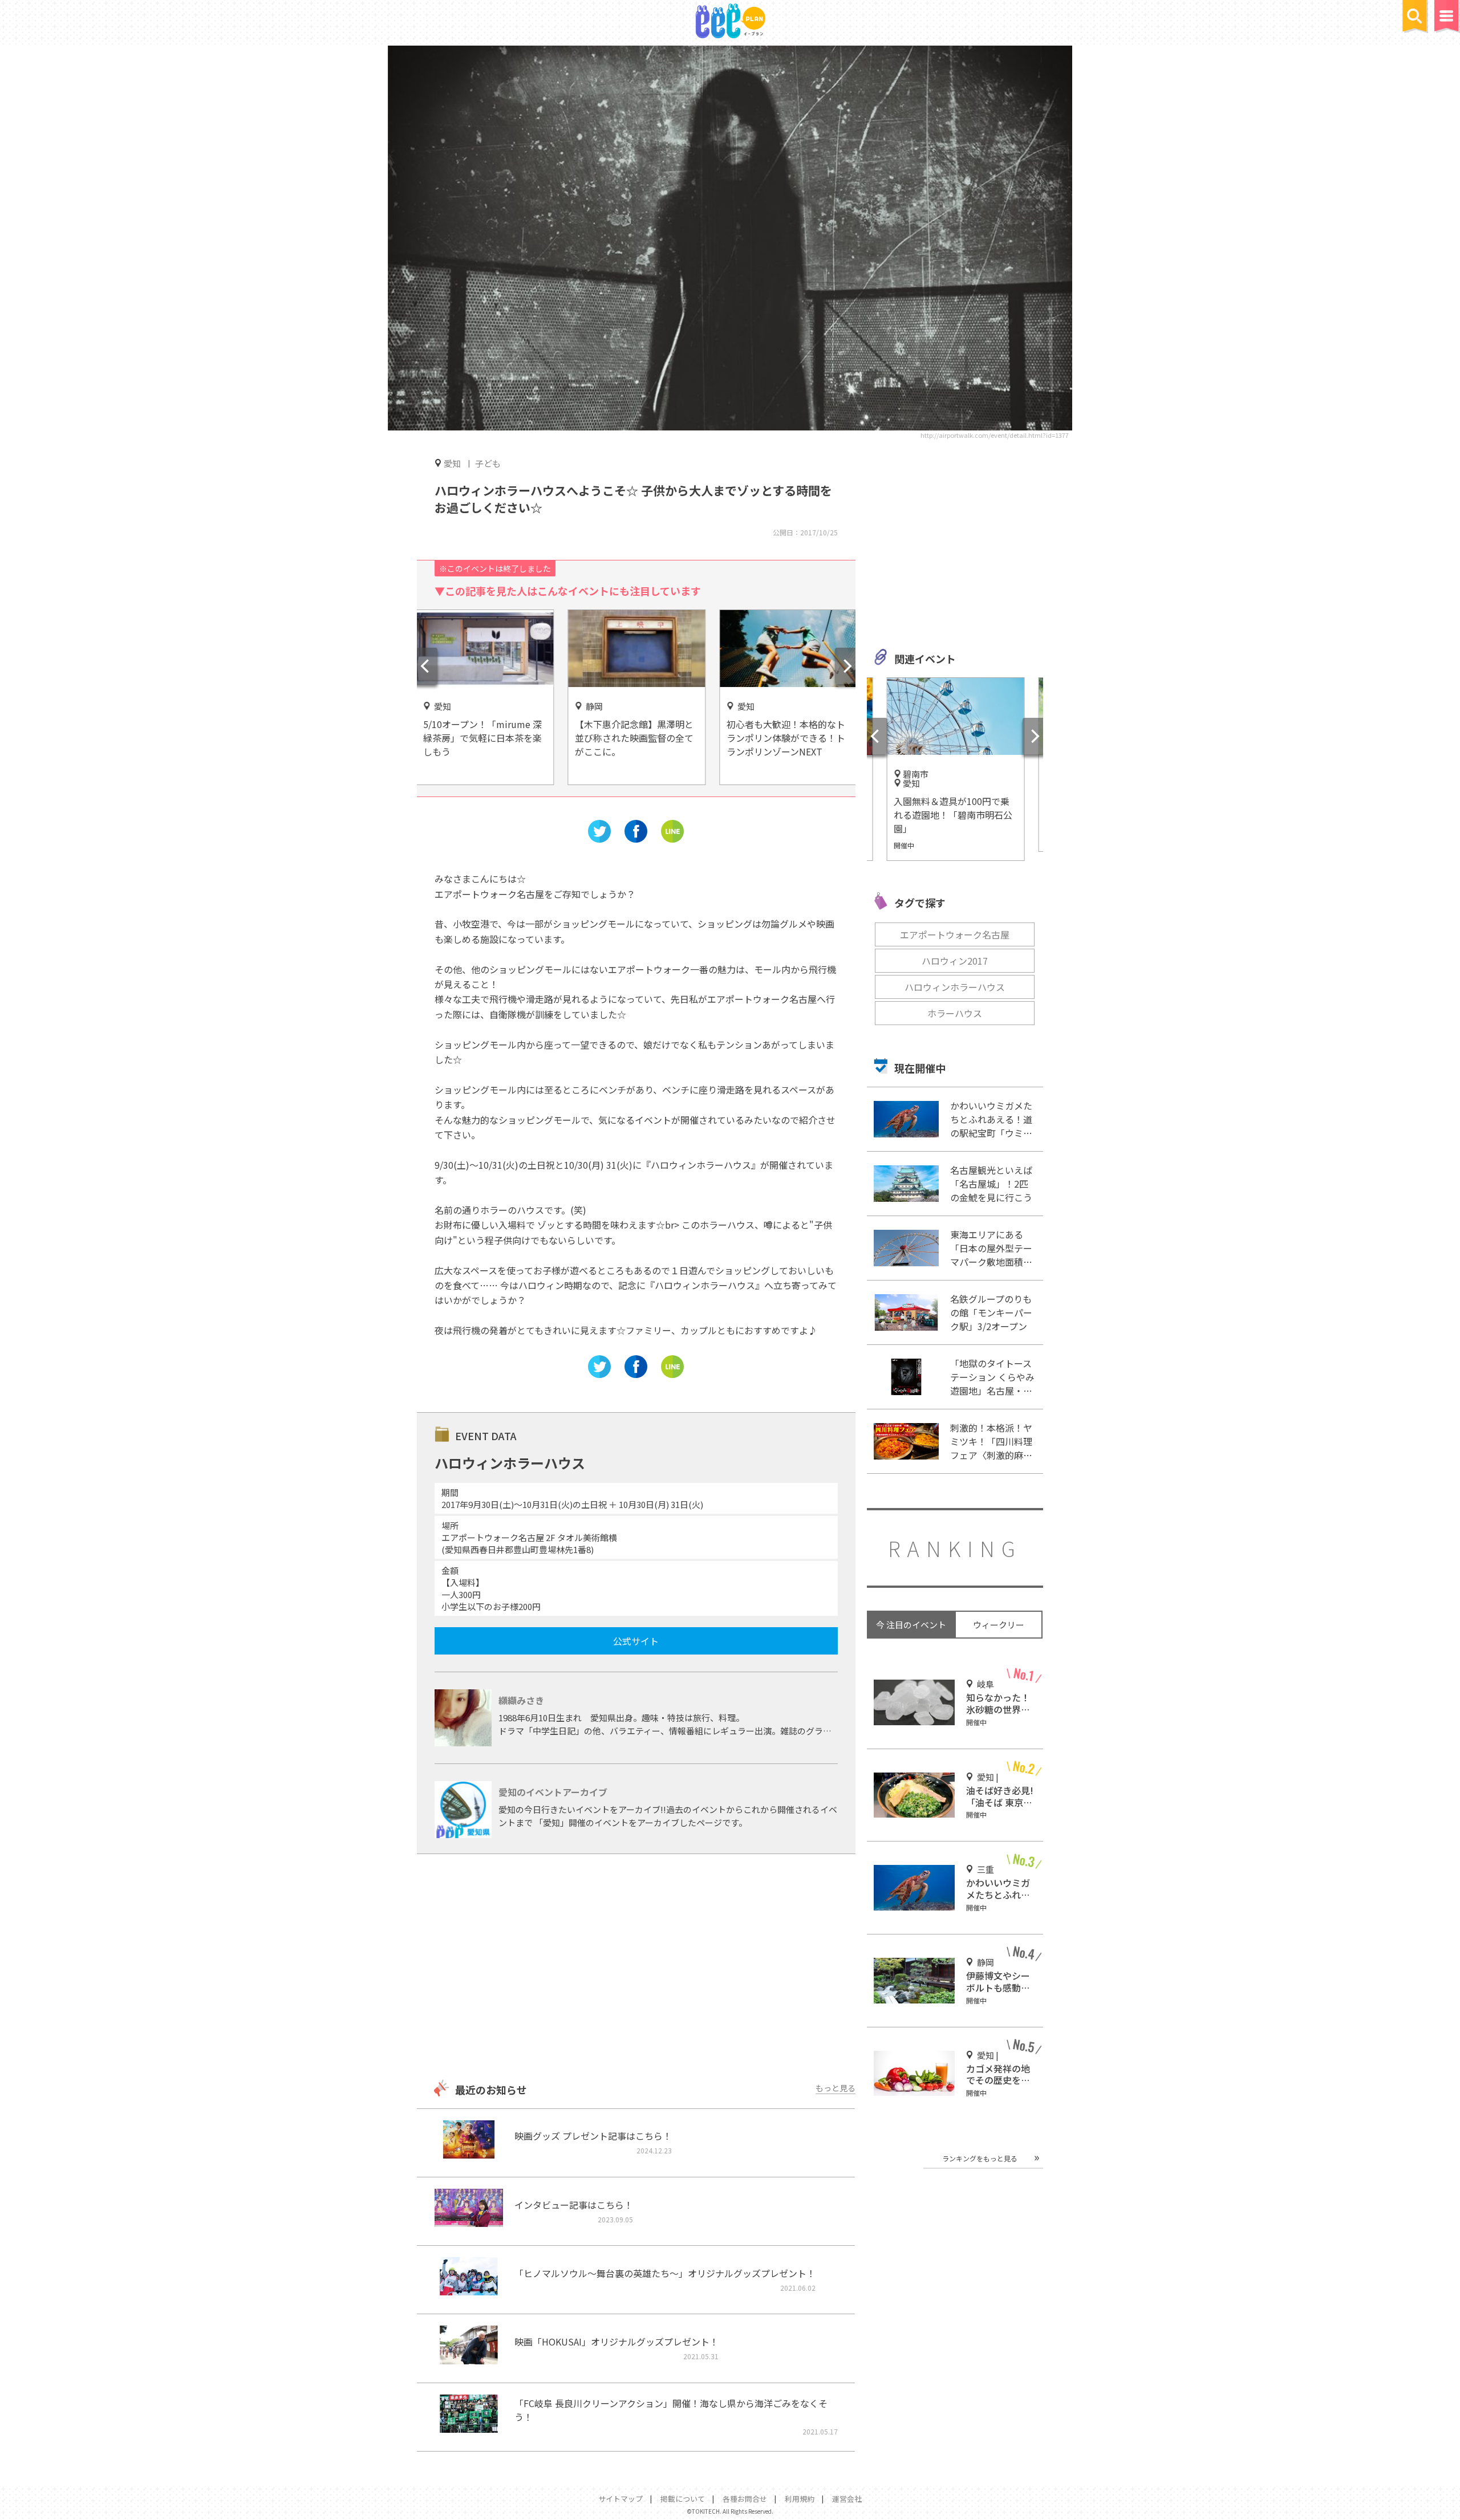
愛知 (452, 463)
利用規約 (800, 2499)
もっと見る (836, 2088)
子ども (488, 463)
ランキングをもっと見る (980, 2158)
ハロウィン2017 (955, 961)
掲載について (683, 2499)
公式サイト (636, 1641)
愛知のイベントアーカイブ (553, 1792)
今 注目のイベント (911, 1625)
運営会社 (847, 2499)
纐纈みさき (521, 1700)
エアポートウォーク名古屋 (955, 934)
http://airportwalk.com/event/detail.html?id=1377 (995, 435)
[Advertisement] (636, 1968)
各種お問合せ (745, 2499)
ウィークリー (999, 1625)
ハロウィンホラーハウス (955, 987)
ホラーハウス (955, 1013)
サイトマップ (620, 2499)
